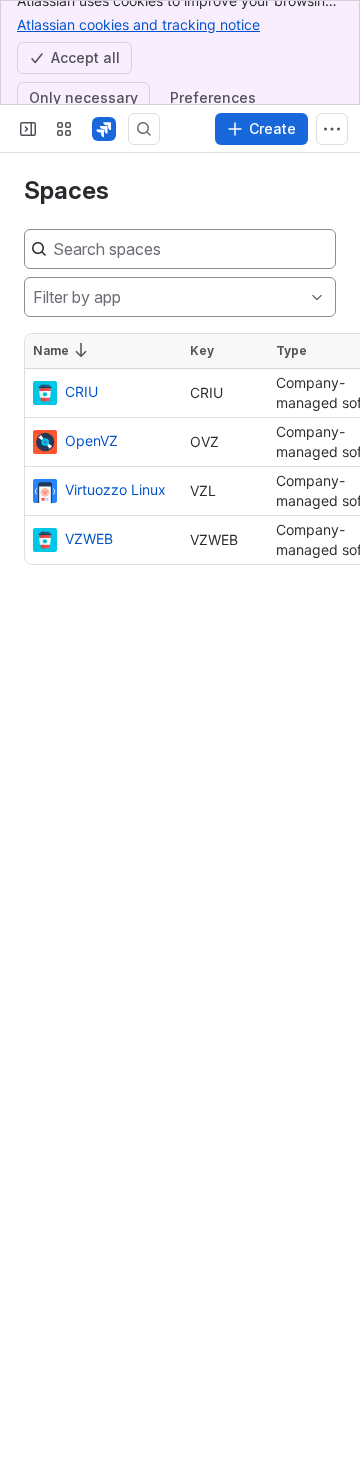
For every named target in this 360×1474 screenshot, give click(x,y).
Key (202, 350)
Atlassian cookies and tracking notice (138, 24)
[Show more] (332, 129)
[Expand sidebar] (28, 129)
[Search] (144, 129)
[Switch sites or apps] (64, 129)
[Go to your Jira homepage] (104, 129)
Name (51, 350)
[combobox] (32, 297)
